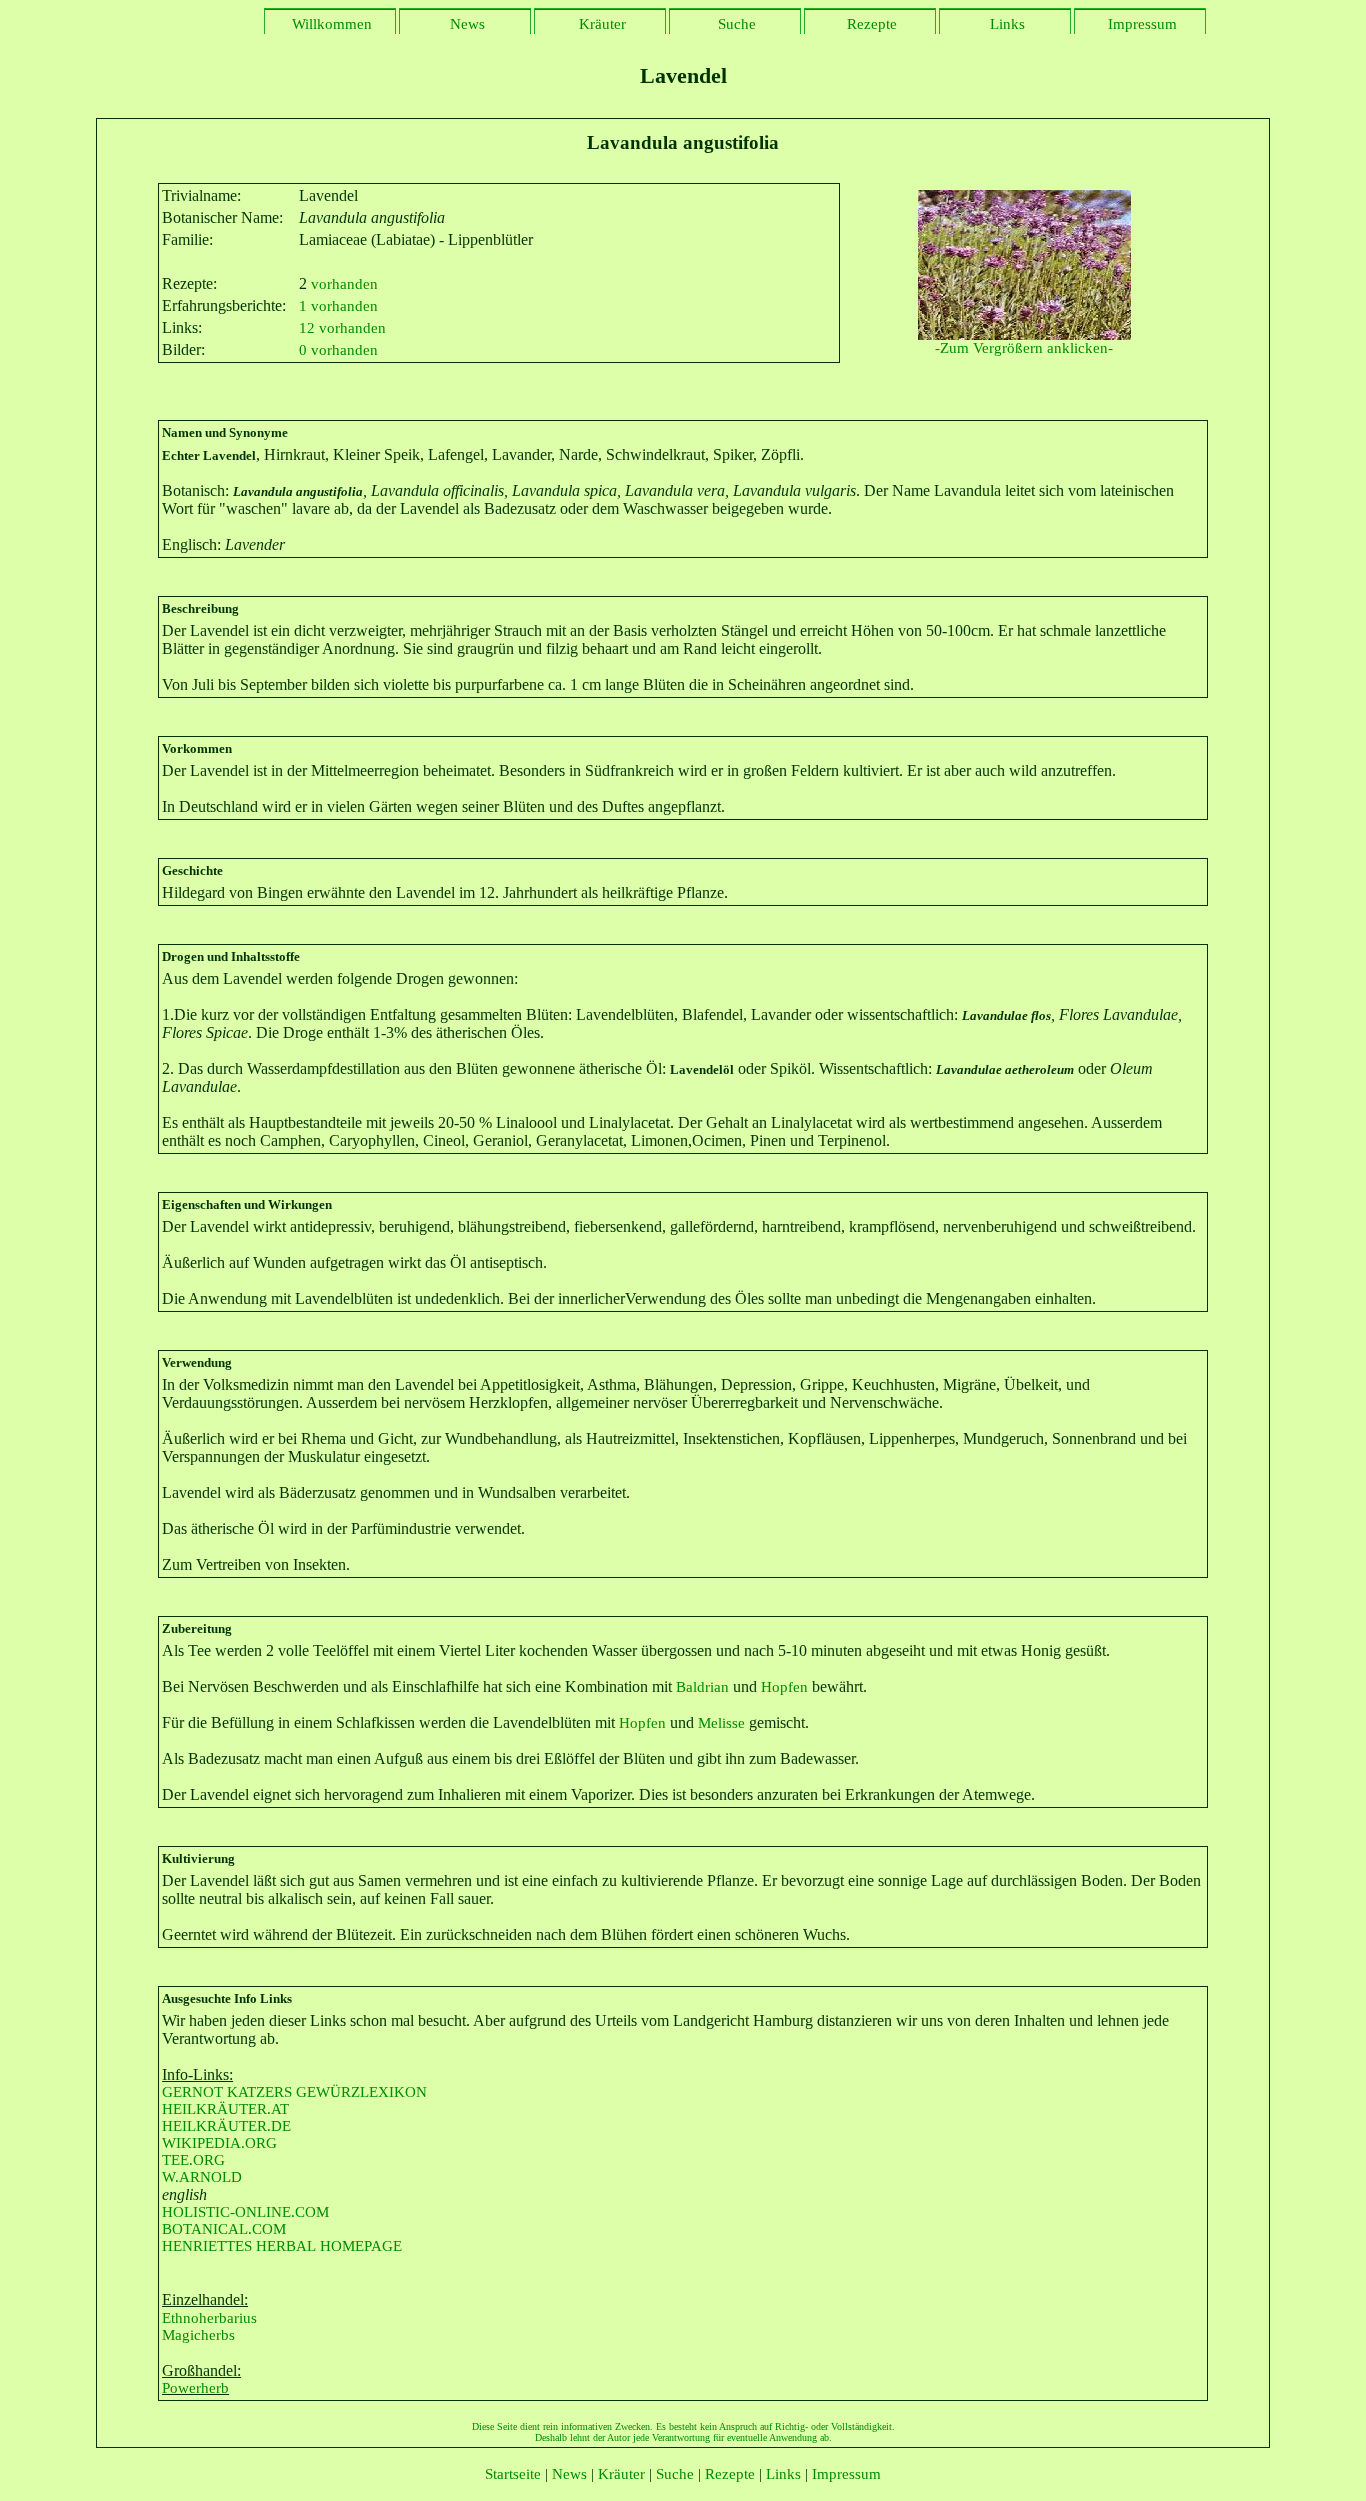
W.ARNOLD (202, 2177)
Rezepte (870, 24)
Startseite (513, 2474)
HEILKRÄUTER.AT (225, 2109)
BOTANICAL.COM (224, 2229)
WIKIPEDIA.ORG (219, 2143)
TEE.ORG (193, 2160)
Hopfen (784, 1687)
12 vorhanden (342, 328)
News (465, 24)
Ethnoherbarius (209, 2318)
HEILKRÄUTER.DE (226, 2126)
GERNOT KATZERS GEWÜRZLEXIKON (294, 2092)
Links (1005, 24)
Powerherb (195, 2388)
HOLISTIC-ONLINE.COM (245, 2212)
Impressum (1140, 24)
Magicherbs (198, 2335)
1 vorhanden (338, 306)
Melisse (721, 1723)
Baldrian (702, 1687)
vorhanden (342, 284)
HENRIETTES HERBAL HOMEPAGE (282, 2246)
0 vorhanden (338, 350)
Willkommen (330, 24)
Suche (735, 24)
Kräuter (600, 24)
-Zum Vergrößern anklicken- (1024, 348)
